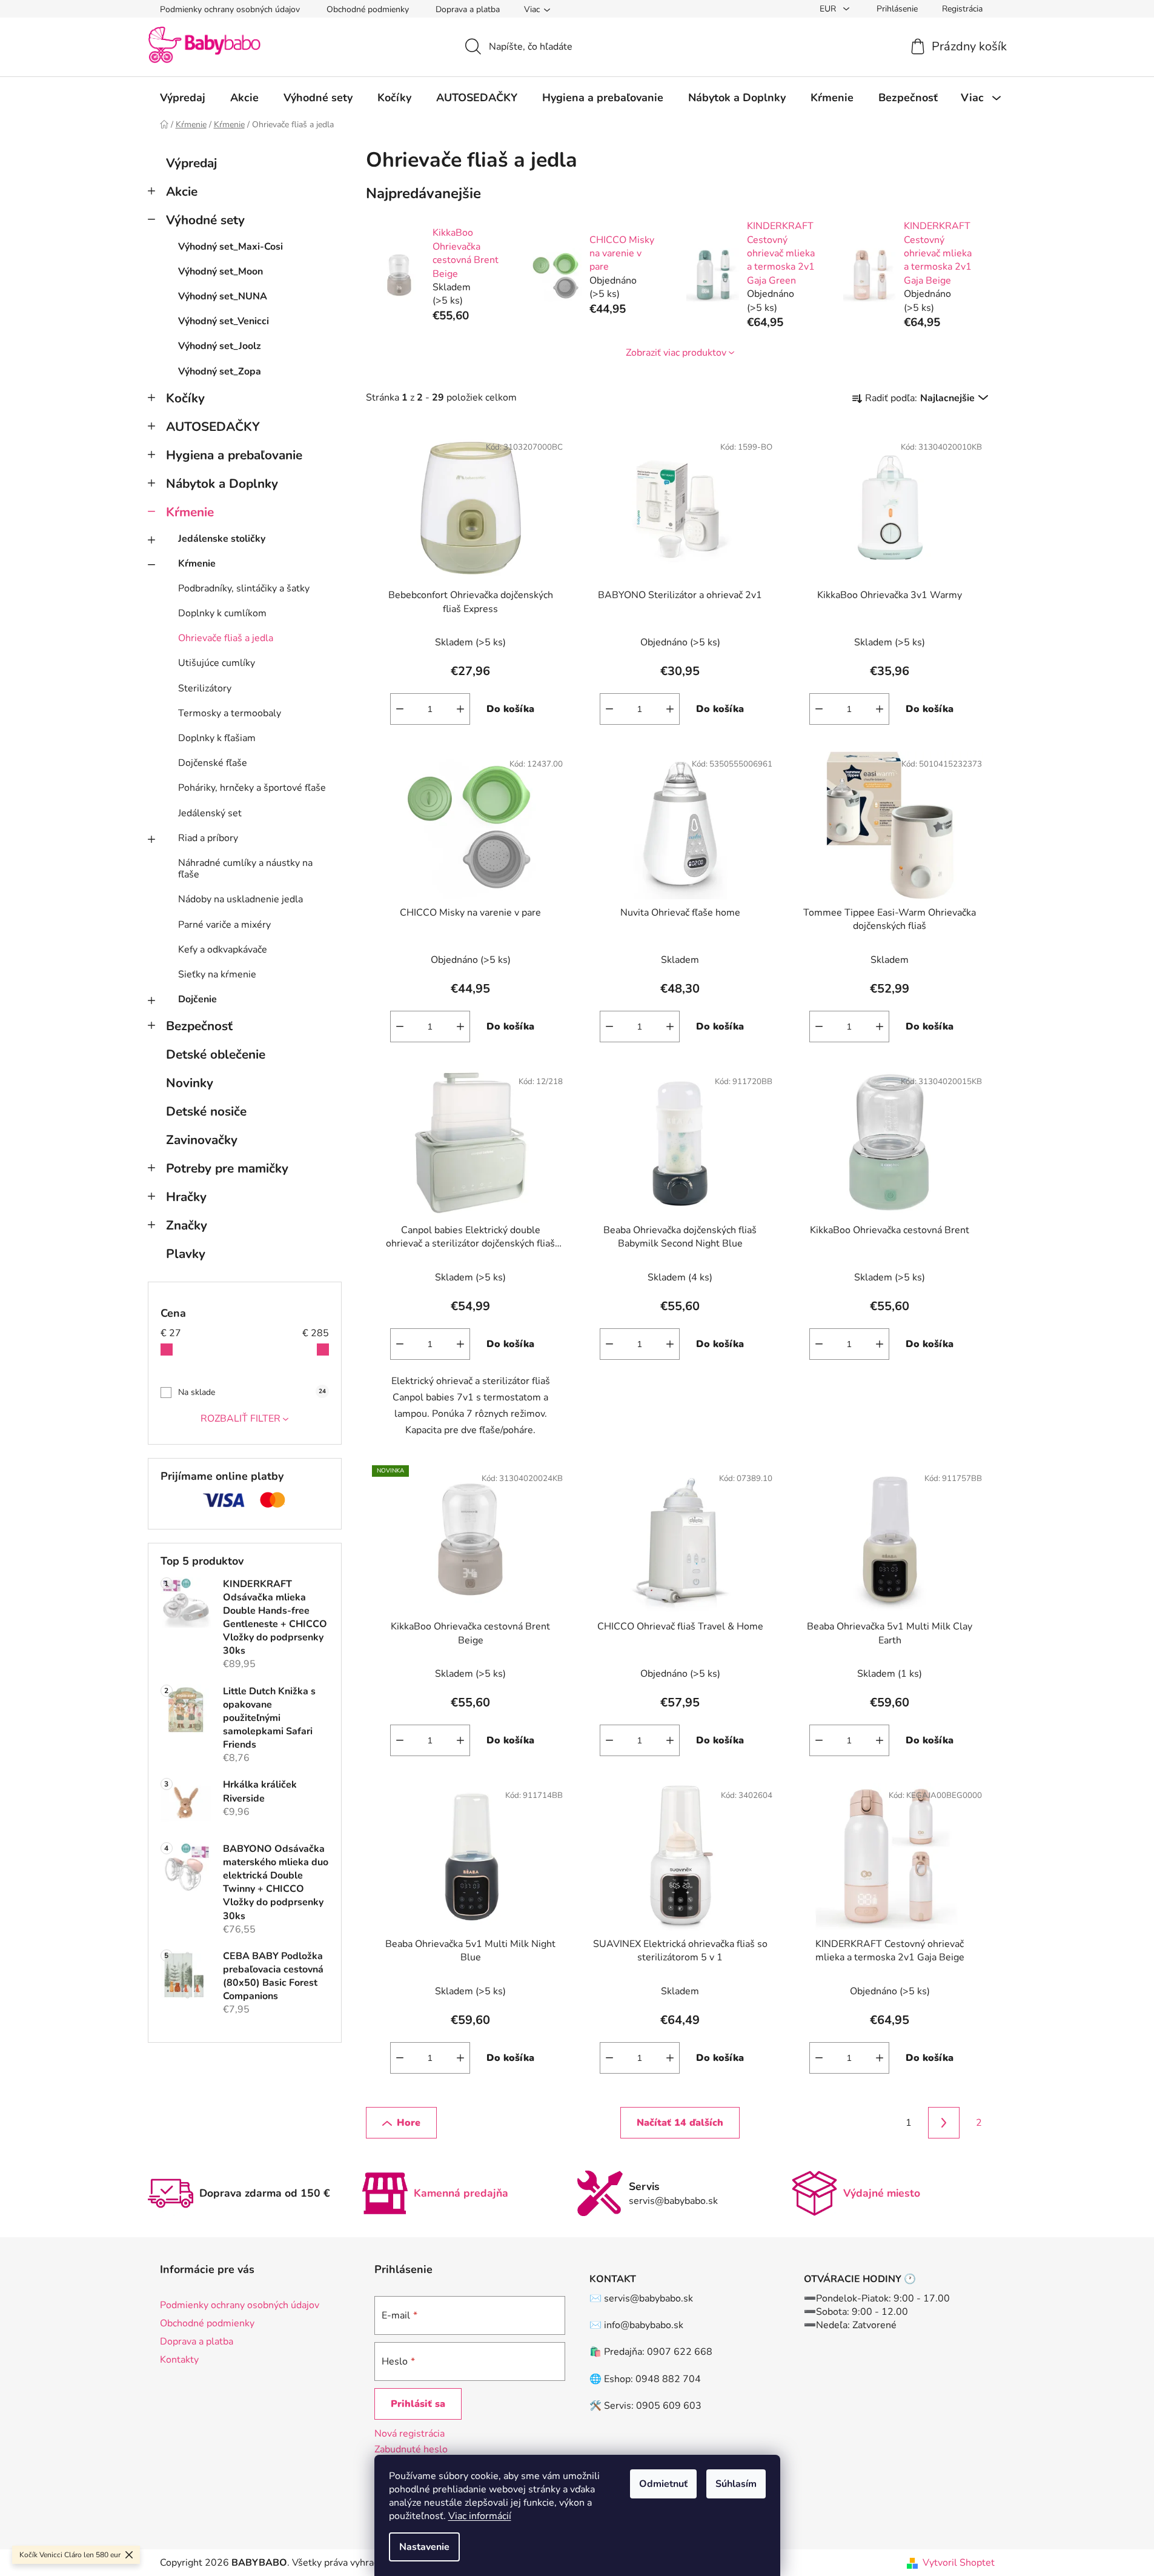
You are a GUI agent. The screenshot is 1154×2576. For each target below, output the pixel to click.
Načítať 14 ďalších (680, 2123)
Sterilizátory (205, 688)
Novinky (190, 1083)
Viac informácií (480, 2516)
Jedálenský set (210, 813)
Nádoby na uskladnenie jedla (240, 899)
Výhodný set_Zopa (220, 371)
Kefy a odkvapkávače (223, 950)
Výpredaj (191, 163)
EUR (829, 9)
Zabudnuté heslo (411, 2449)
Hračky (186, 1197)
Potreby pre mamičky (227, 1168)
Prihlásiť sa (418, 2404)
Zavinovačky (202, 1140)
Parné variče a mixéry (224, 925)
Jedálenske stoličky (222, 539)
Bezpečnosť (199, 1026)
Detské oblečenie (216, 1054)
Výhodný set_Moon (221, 271)
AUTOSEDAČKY (213, 427)
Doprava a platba (468, 9)
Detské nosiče (206, 1111)
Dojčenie (197, 999)
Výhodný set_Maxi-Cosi (230, 247)
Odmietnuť (663, 2484)
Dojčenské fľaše (213, 763)
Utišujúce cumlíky (217, 663)
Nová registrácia (410, 2434)
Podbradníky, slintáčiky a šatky (244, 588)
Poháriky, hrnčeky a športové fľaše (252, 788)
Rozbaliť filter (240, 1419)
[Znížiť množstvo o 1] (400, 709)
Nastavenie (424, 2547)
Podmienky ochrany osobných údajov (230, 9)
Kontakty (179, 2360)
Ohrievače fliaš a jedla (226, 638)
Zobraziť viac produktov (676, 353)
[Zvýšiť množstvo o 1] (460, 709)
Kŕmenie (190, 512)
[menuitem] (183, 98)
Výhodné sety (205, 220)
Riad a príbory (208, 838)
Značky (187, 1225)
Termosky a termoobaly (230, 713)
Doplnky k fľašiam (217, 738)
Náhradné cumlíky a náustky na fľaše (245, 869)
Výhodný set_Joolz (220, 346)
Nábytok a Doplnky (222, 484)
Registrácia (962, 9)
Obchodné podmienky (368, 9)
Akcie (182, 191)
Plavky (186, 1254)
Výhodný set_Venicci (224, 321)
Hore (409, 2123)
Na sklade (252, 1392)
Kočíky (185, 398)
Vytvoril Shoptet (959, 2563)
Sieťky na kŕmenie (217, 974)
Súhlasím (736, 2484)
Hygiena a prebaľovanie (234, 455)
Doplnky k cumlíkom (222, 613)
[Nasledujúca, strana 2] (944, 2123)
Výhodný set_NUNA (223, 296)
